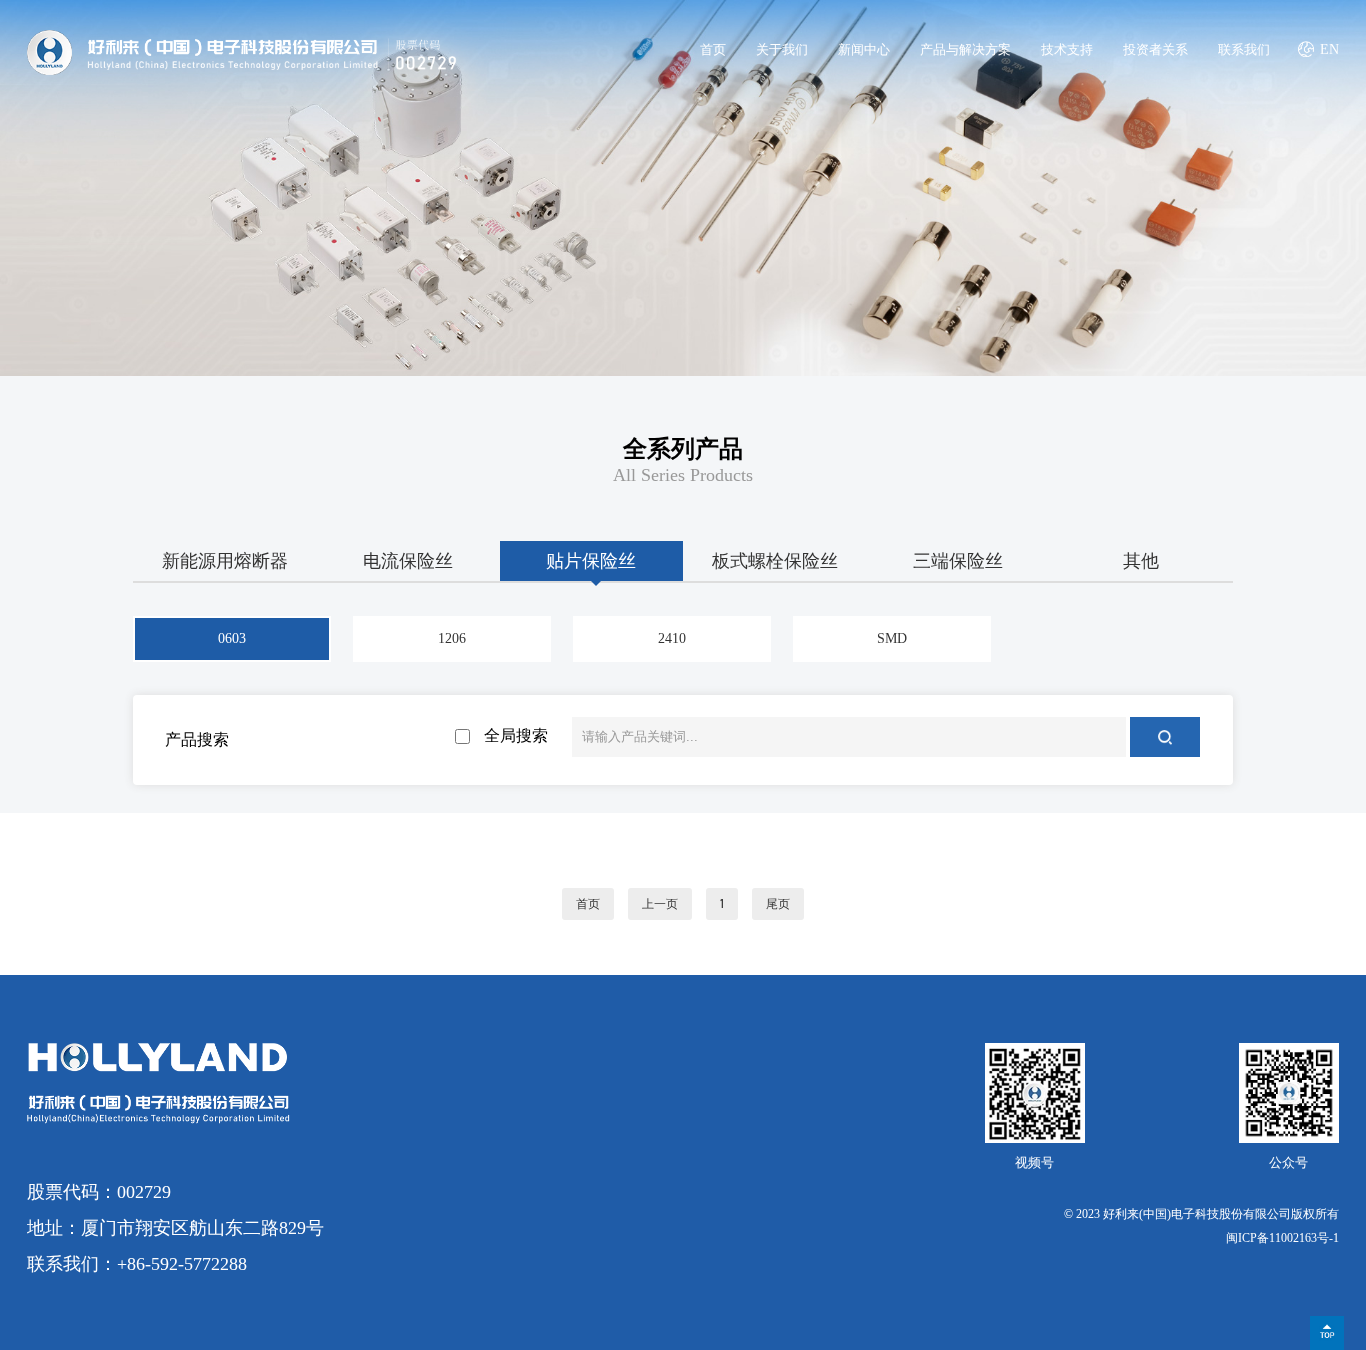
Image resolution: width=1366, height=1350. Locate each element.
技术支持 (1067, 49)
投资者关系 (1155, 49)
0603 (232, 638)
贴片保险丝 (591, 561)
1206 (452, 638)
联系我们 (1244, 49)
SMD (892, 638)
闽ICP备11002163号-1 (1282, 1238)
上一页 (660, 904)
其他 (1141, 561)
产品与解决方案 (965, 49)
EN (1329, 49)
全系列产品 (683, 449)
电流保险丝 (408, 561)
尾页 (778, 904)
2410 (672, 638)
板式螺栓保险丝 (775, 561)
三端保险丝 (958, 561)
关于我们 (782, 49)
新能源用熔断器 (225, 561)
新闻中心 (864, 49)
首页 (713, 49)
